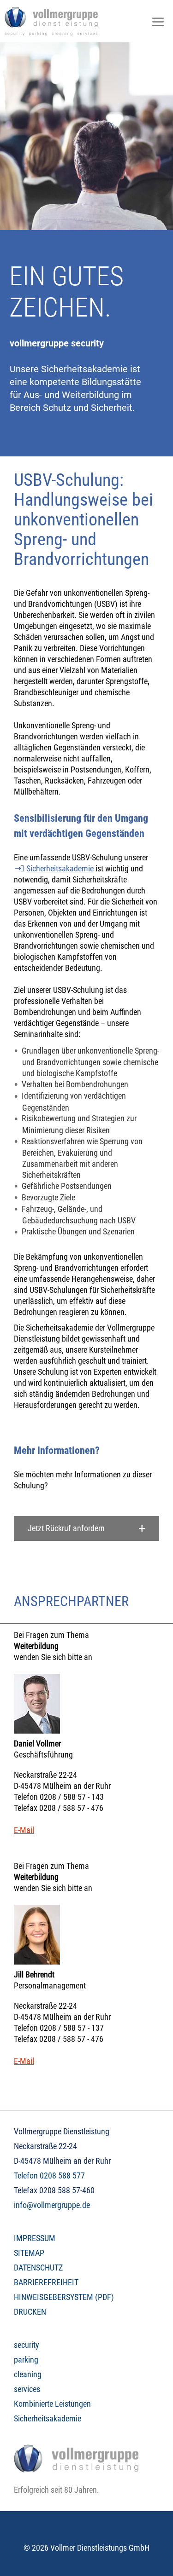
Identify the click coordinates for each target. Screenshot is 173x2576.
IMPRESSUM (35, 2238)
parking (26, 2360)
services (27, 2389)
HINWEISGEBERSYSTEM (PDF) (64, 2297)
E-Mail (24, 1830)
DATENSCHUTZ (38, 2268)
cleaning (28, 2374)
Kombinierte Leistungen (52, 2404)
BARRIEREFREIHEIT (46, 2282)
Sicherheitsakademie (60, 868)
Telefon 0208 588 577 (49, 2175)
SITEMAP (29, 2253)
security (27, 2345)
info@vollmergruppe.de (52, 2205)
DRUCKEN (30, 2312)
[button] (86, 1528)
